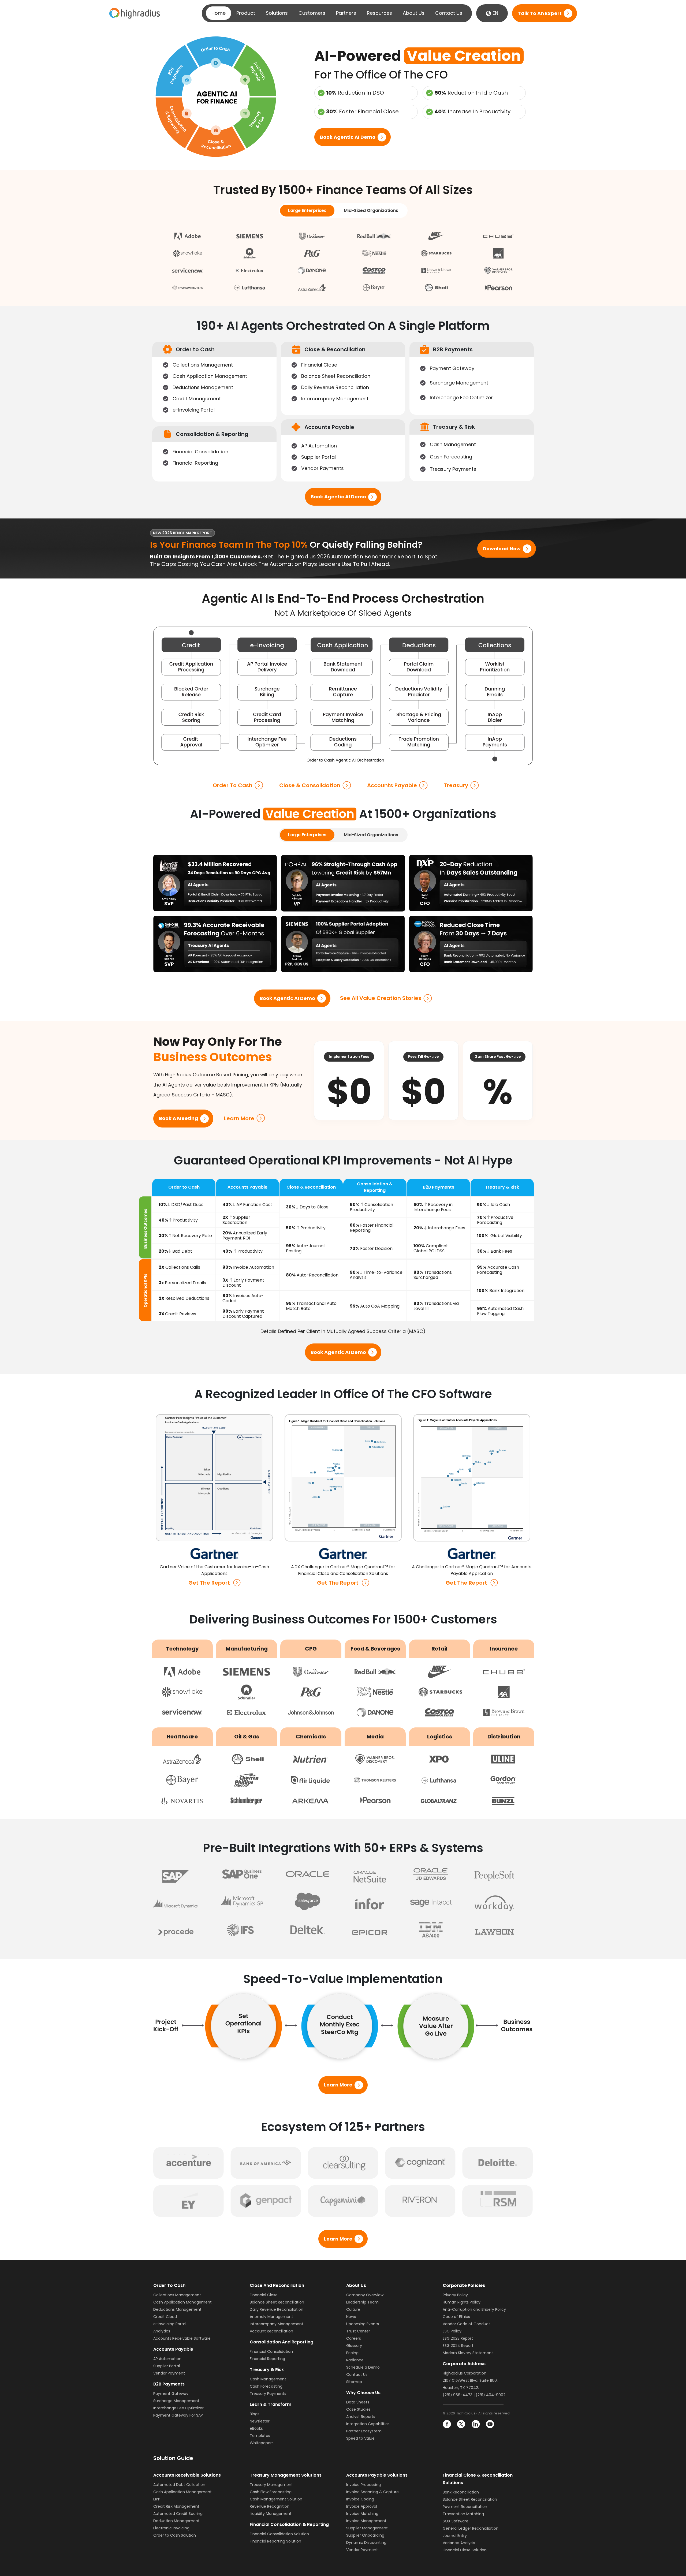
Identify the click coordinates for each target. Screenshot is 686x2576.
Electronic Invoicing (171, 2528)
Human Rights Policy (462, 2302)
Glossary (354, 2346)
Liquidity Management (271, 2514)
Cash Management (268, 2379)
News (351, 2317)
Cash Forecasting (266, 2386)
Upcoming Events (363, 2324)
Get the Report (209, 1583)
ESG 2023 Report (458, 2338)
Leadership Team (362, 2302)
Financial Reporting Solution (275, 2541)
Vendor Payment (169, 2373)
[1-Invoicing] (267, 645)
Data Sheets (358, 2402)
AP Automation (167, 2359)
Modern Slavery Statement (468, 2353)
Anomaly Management (271, 2317)
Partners (346, 13)
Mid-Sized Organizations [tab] (371, 210)
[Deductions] (419, 645)
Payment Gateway (171, 2394)
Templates (260, 2436)
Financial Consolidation (271, 2351)
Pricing (352, 2353)
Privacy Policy (455, 2295)
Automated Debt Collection (179, 2485)
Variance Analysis (459, 2543)
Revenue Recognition (270, 2507)
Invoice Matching (362, 2514)
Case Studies (358, 2409)
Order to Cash (233, 785)
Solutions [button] (277, 13)
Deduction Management (176, 2521)
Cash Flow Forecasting (271, 2492)
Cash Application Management (182, 2302)
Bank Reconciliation (461, 2492)
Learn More (239, 1118)
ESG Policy (452, 2331)
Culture (353, 2309)
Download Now (502, 549)
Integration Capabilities (368, 2424)
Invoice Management (366, 2521)
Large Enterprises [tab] (307, 210)
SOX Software (456, 2521)
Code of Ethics (456, 2317)
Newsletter (260, 2421)
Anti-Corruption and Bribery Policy (474, 2309)
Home (219, 13)
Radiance (355, 2360)
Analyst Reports (361, 2417)
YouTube (490, 2424)
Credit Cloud (165, 2317)
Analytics (162, 2331)
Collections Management (177, 2295)
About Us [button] (414, 13)
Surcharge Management (176, 2401)
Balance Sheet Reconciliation (277, 2302)
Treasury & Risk (267, 2370)
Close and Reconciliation (277, 2285)
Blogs (255, 2414)
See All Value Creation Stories (381, 998)
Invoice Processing (363, 2485)
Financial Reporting (267, 2359)
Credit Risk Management (176, 2507)
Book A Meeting (178, 1119)
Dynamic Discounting (366, 2543)
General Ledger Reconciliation (471, 2529)
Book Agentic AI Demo (348, 137)
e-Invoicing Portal (170, 2324)
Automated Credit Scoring (178, 2514)
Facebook (447, 2424)
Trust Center (358, 2331)
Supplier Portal (167, 2366)
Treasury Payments (268, 2394)
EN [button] (495, 13)
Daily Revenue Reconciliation (277, 2309)
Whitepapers (262, 2443)
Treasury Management (271, 2485)
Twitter (461, 2424)
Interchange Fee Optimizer (178, 2408)
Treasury (456, 785)
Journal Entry (455, 2536)
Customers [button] (312, 13)
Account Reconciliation (271, 2331)
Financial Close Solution (465, 2550)
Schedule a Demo (363, 2367)
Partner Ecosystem (364, 2431)
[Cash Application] (341, 645)
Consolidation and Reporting (282, 2342)
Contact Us (449, 13)
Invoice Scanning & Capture (372, 2492)
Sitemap (354, 2382)
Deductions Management (177, 2309)
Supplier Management (367, 2528)
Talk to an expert (540, 13)
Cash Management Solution (276, 2499)
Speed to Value (360, 2438)
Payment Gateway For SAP (178, 2415)
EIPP (157, 2499)
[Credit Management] (191, 645)
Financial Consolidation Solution (279, 2534)
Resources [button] (379, 13)
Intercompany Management (277, 2324)
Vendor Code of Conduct (466, 2324)
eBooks (256, 2428)
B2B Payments (169, 2384)
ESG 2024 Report (458, 2346)
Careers (354, 2338)
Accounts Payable (392, 785)
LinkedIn (476, 2424)
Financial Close (264, 2295)
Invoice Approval (362, 2507)
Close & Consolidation (310, 785)
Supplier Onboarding (365, 2536)
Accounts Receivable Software (182, 2338)
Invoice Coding (360, 2499)
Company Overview (365, 2295)
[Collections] (494, 645)
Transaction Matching (463, 2514)
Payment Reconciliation (465, 2507)
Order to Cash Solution (175, 2536)
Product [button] (246, 13)
